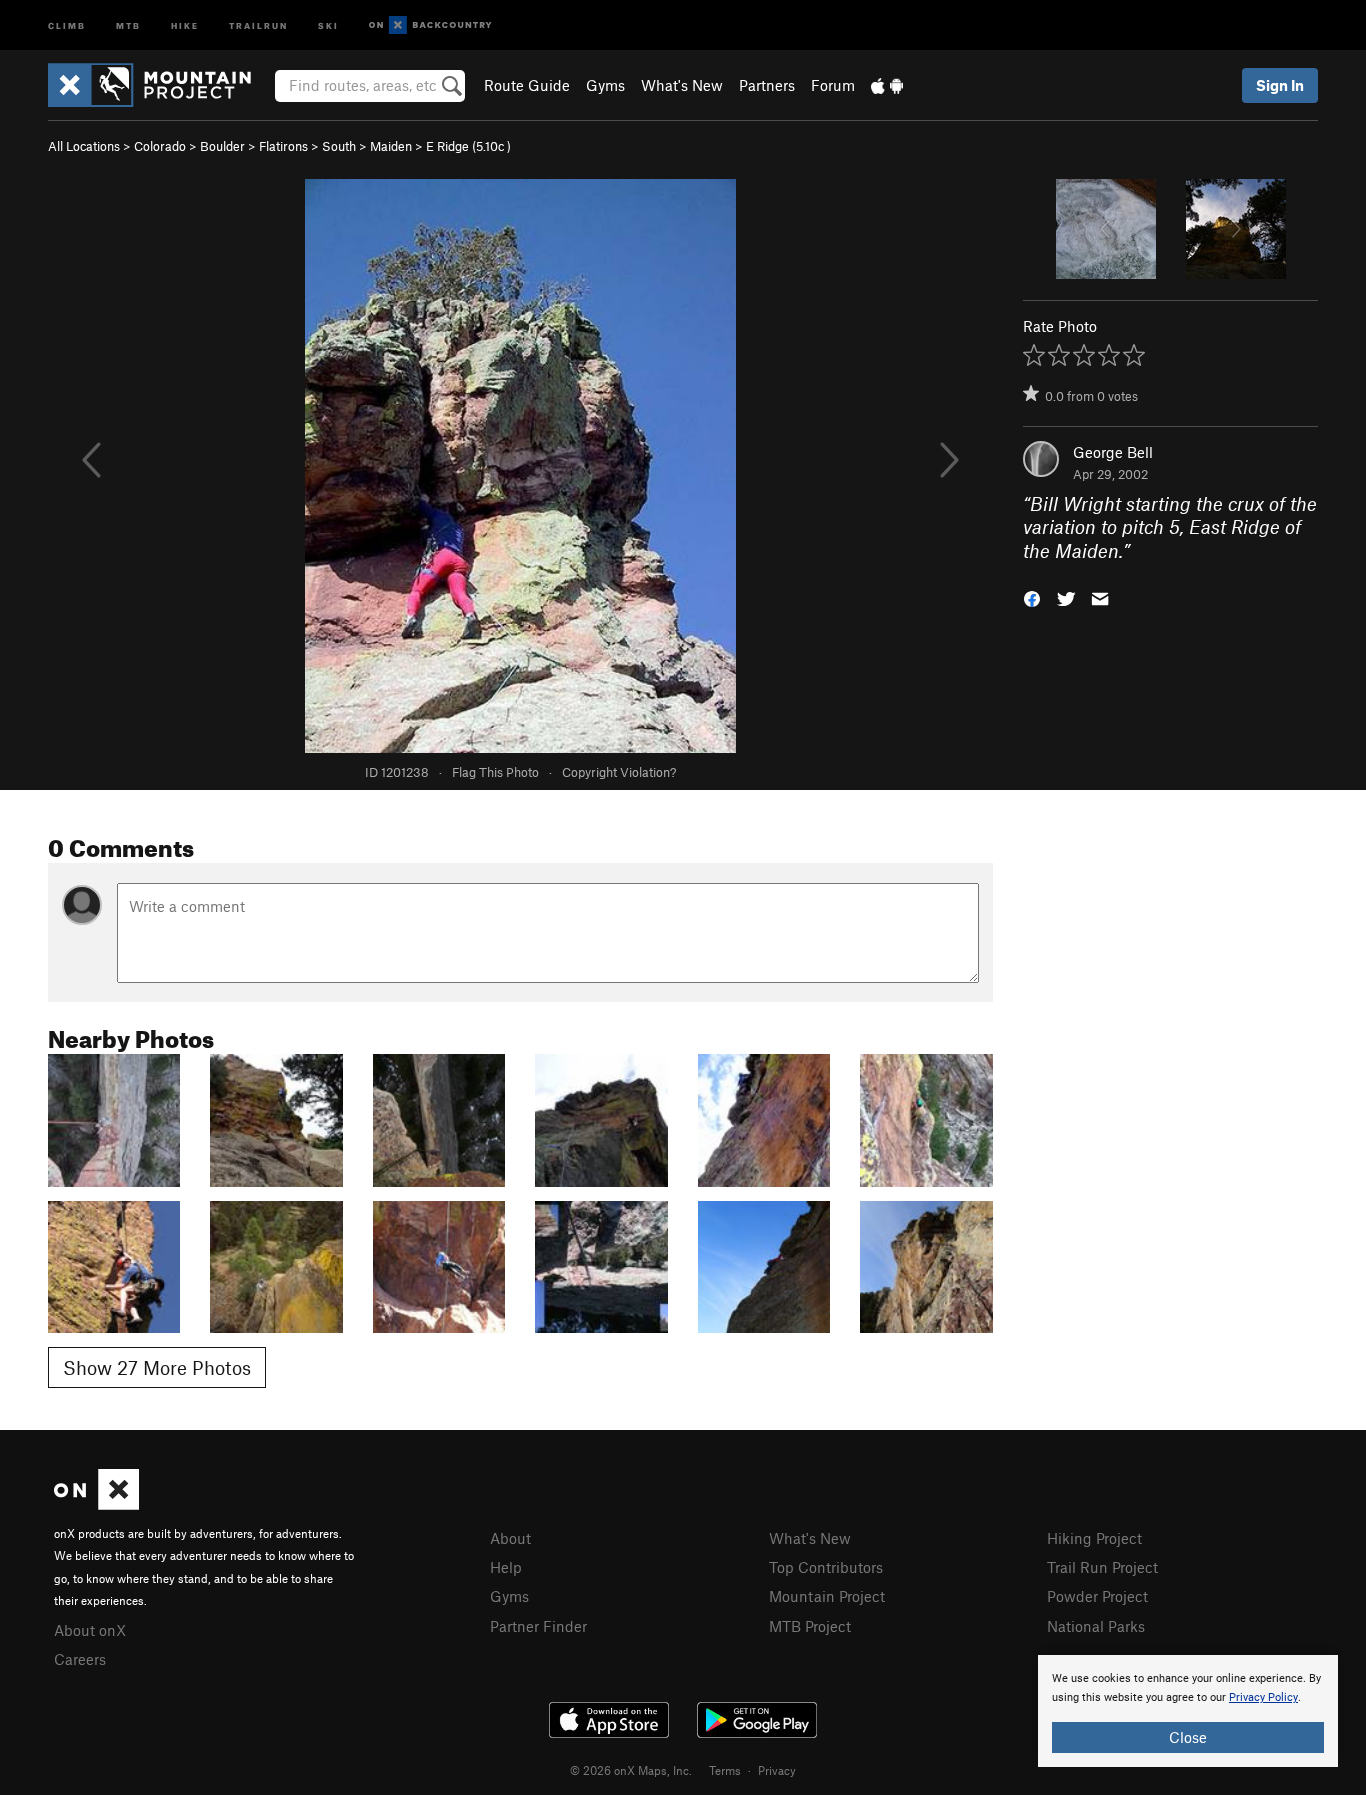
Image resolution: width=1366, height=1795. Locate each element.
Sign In (1280, 85)
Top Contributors (826, 1567)
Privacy (777, 1770)
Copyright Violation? (619, 772)
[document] (1188, 1711)
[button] (1032, 597)
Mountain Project (827, 1596)
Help (506, 1567)
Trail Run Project (1102, 1567)
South (339, 146)
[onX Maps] (96, 1504)
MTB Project (810, 1626)
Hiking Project (1094, 1538)
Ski (328, 24)
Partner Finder (538, 1626)
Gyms (605, 85)
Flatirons (283, 146)
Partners (767, 85)
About (510, 1538)
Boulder (222, 146)
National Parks (1096, 1626)
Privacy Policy (1263, 1697)
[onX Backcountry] (430, 25)
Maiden (391, 146)
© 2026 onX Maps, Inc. (631, 1770)
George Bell (1113, 452)
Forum (833, 85)
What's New (682, 85)
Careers (80, 1659)
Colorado (160, 146)
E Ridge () (468, 146)
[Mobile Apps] (887, 85)
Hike (185, 24)
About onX (90, 1630)
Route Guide (527, 85)
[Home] (159, 85)
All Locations (84, 146)
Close (1188, 1737)
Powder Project (1097, 1596)
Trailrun (258, 24)
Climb (67, 24)
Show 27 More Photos (157, 1367)
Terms (725, 1770)
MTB (128, 24)
